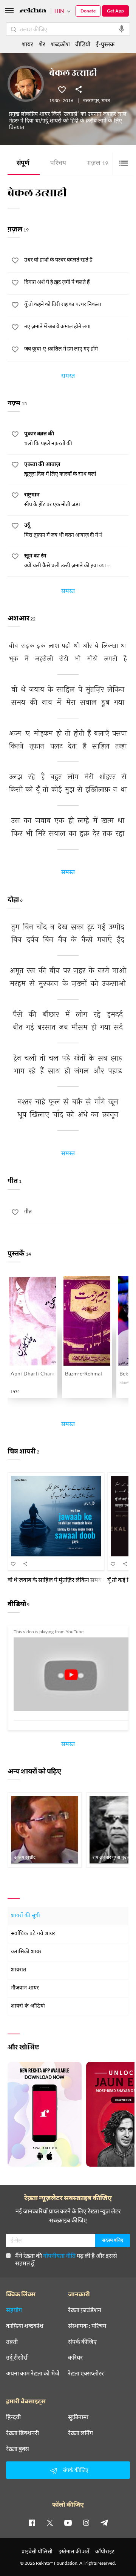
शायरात (19, 1970)
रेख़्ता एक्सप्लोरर (86, 2373)
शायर (27, 44)
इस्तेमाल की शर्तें (74, 2551)
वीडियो (83, 44)
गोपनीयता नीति (59, 2255)
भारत (106, 101)
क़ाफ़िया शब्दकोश (25, 2326)
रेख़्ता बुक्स (18, 2449)
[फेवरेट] (62, 89)
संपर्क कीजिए (82, 2342)
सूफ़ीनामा (78, 2417)
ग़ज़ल (98, 164)
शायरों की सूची (25, 1916)
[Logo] (33, 11)
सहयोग (14, 2310)
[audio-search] (122, 29)
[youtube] (68, 2522)
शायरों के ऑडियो (28, 2006)
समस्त (68, 377)
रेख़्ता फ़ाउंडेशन (85, 2310)
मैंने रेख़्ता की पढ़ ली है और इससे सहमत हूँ (66, 2259)
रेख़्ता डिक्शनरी (22, 2433)
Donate (88, 11)
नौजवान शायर (25, 1988)
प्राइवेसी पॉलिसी (37, 2551)
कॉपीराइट (105, 2551)
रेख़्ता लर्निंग (80, 2433)
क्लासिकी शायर (26, 1952)
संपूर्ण (23, 164)
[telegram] (104, 2522)
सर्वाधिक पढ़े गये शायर (33, 1934)
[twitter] (50, 2522)
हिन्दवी (13, 2417)
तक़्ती (12, 2342)
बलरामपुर (91, 101)
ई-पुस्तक (105, 44)
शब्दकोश (60, 44)
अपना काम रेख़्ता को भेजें (33, 2373)
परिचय (58, 164)
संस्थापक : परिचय (87, 2326)
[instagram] (86, 2522)
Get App (115, 11)
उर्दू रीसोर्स (17, 2357)
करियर (75, 2357)
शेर (42, 44)
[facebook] (32, 2522)
